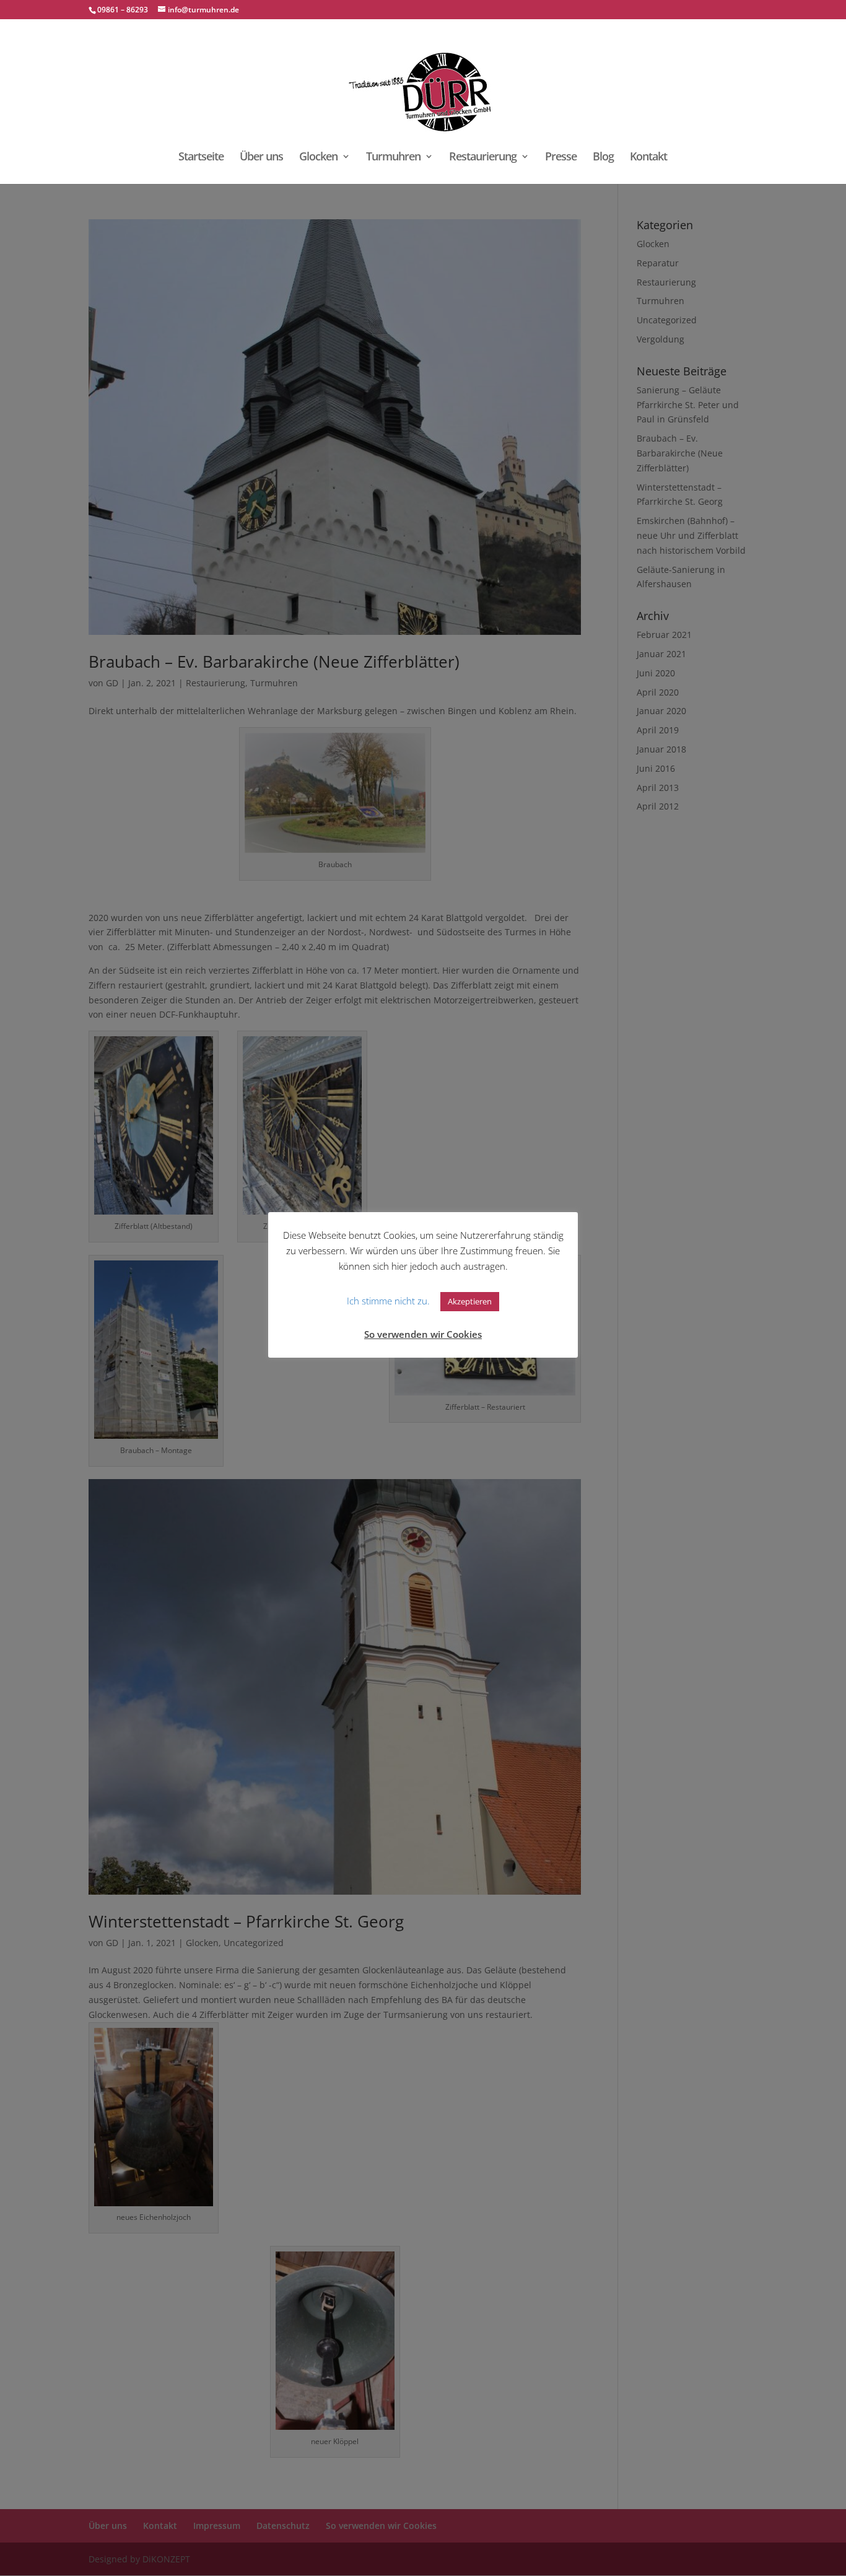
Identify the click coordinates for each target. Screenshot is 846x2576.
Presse (561, 158)
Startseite (201, 158)
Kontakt (648, 158)
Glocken (318, 158)
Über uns (261, 158)
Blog (603, 158)
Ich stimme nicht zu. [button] (388, 1301)
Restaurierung (483, 158)
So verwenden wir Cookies (423, 1334)
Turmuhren (393, 158)
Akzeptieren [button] (470, 1301)
